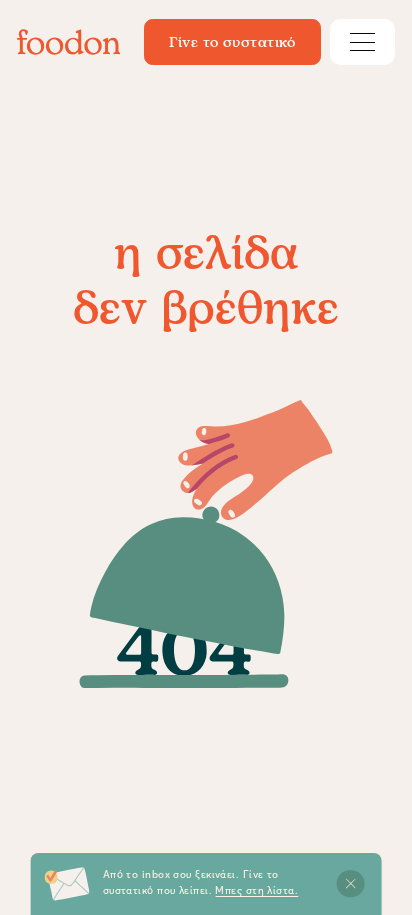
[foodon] (69, 42)
